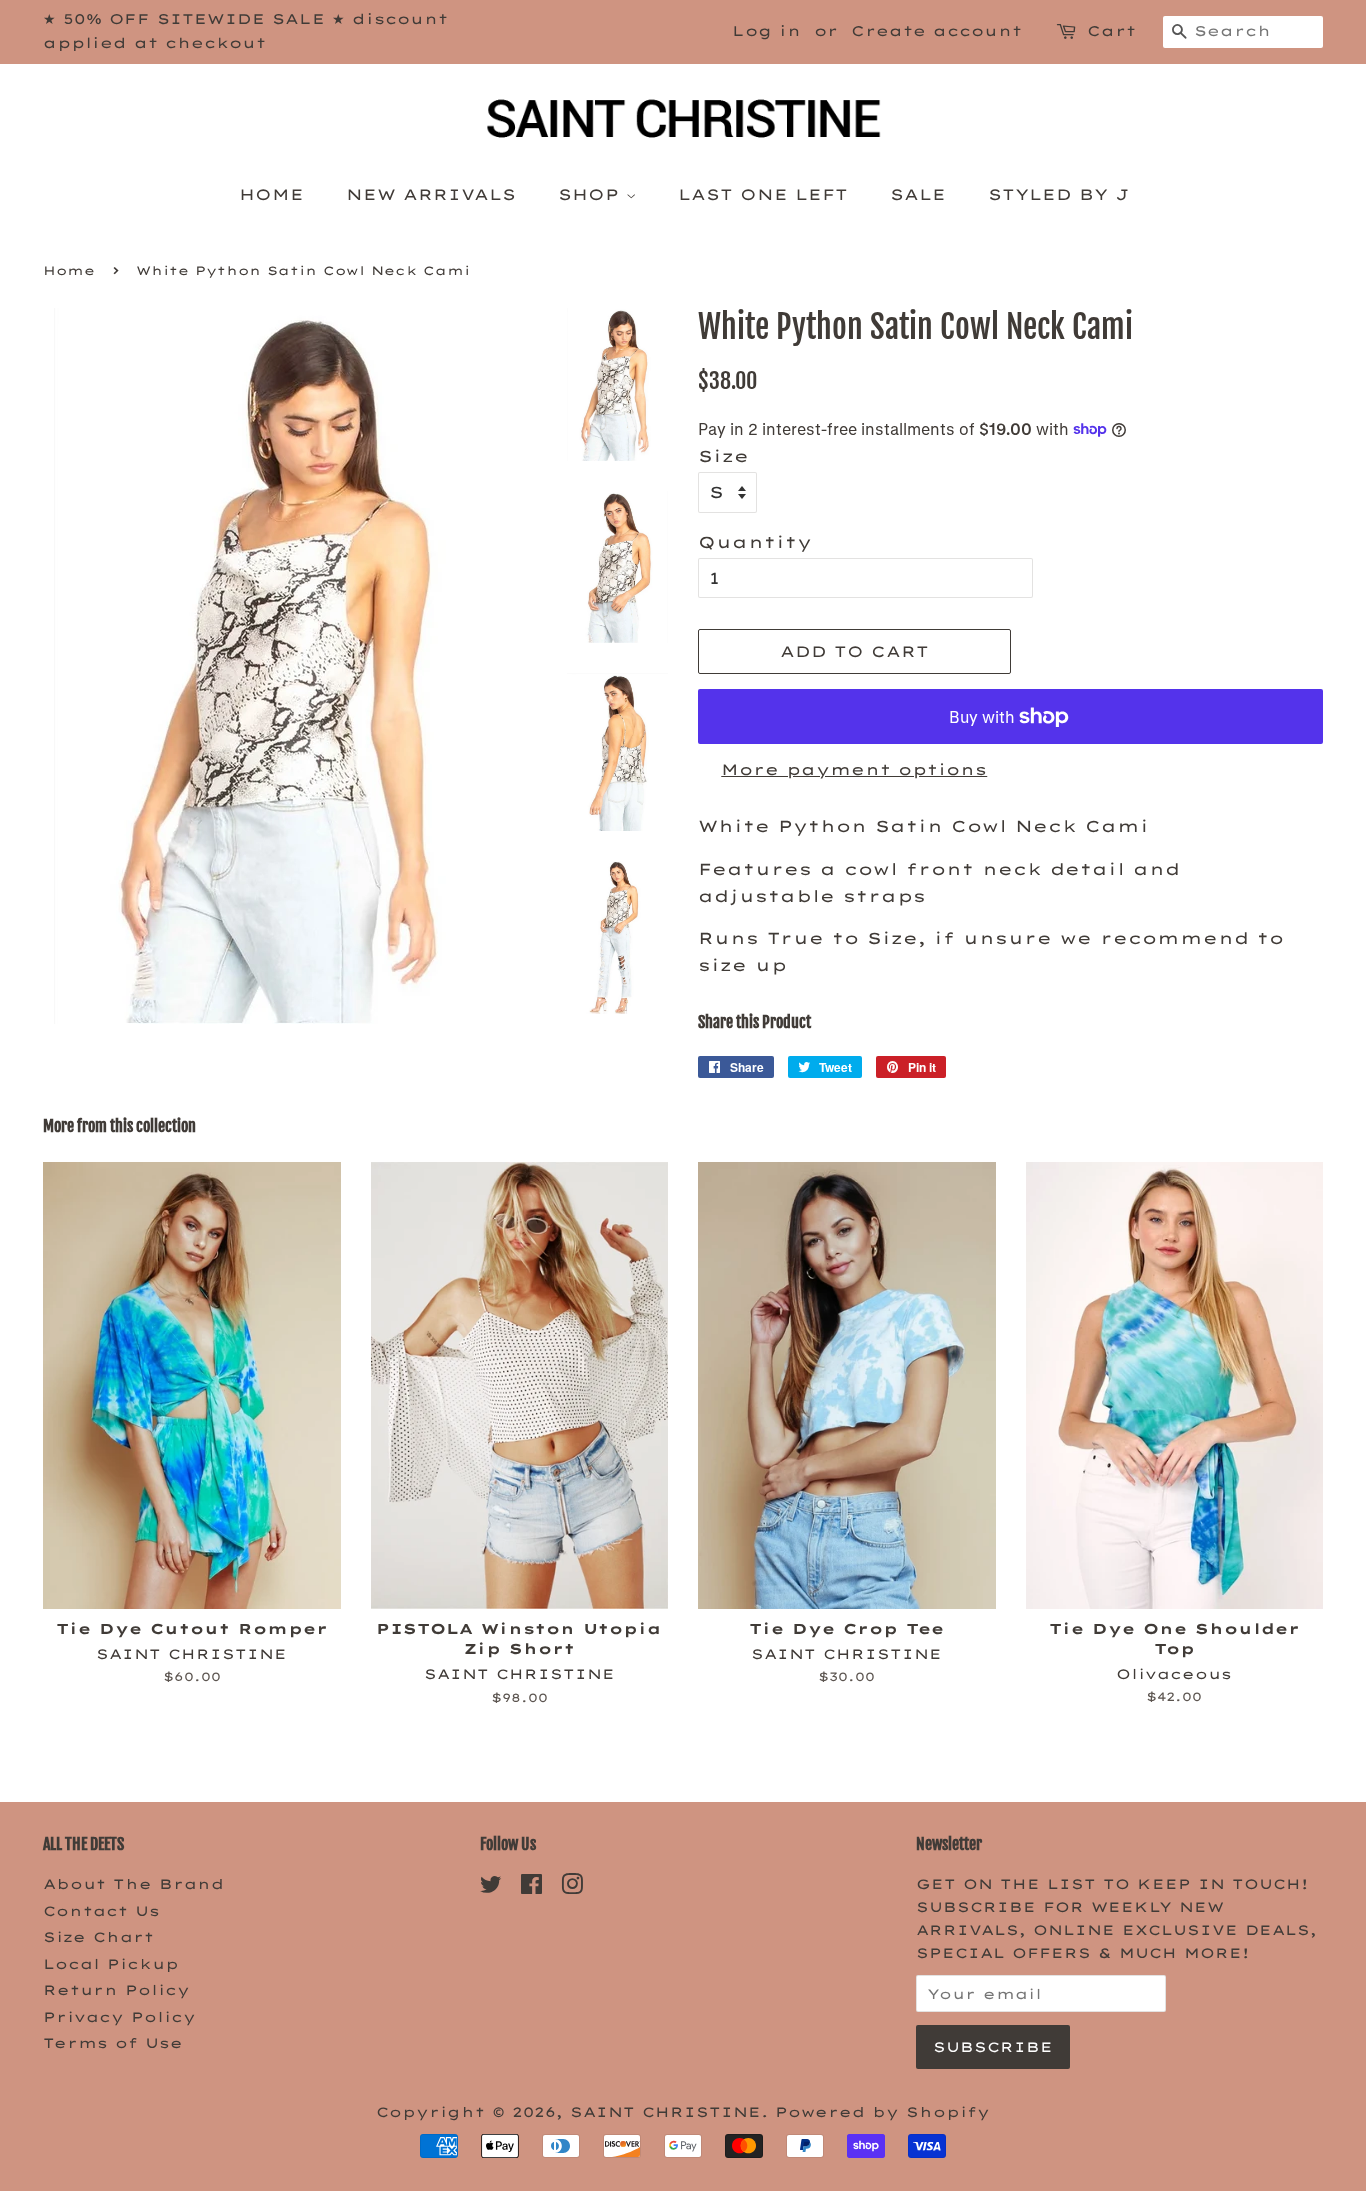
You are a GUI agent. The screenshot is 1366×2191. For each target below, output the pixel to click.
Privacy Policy (119, 2016)
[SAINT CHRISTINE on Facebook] (531, 1887)
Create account (936, 31)
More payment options (854, 769)
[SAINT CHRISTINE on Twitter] (491, 1887)
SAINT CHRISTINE (665, 2111)
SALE (918, 194)
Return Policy (116, 1989)
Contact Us (101, 1910)
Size (723, 456)
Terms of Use (113, 2042)
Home (271, 194)
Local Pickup (111, 1963)
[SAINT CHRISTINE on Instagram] (572, 1887)
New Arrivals (431, 194)
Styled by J (1058, 194)
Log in (766, 31)
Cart (1111, 31)
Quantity (755, 542)
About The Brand (133, 1883)
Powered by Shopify (882, 2111)
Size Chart (98, 1936)
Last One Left (763, 194)
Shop (592, 194)
